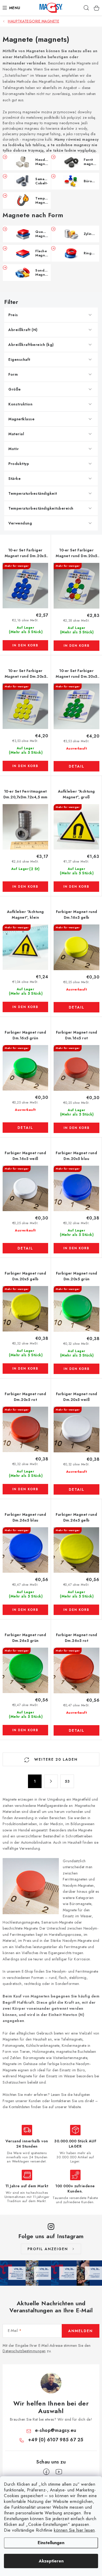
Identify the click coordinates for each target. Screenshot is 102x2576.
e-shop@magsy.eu (56, 2430)
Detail (77, 766)
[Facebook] (46, 2472)
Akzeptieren (51, 2561)
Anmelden (81, 2331)
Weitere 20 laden (55, 1759)
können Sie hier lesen (74, 2530)
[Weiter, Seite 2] (51, 1781)
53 (67, 1781)
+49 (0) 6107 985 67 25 (56, 2440)
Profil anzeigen (48, 2249)
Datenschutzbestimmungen (24, 2351)
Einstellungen (51, 2543)
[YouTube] (59, 2472)
